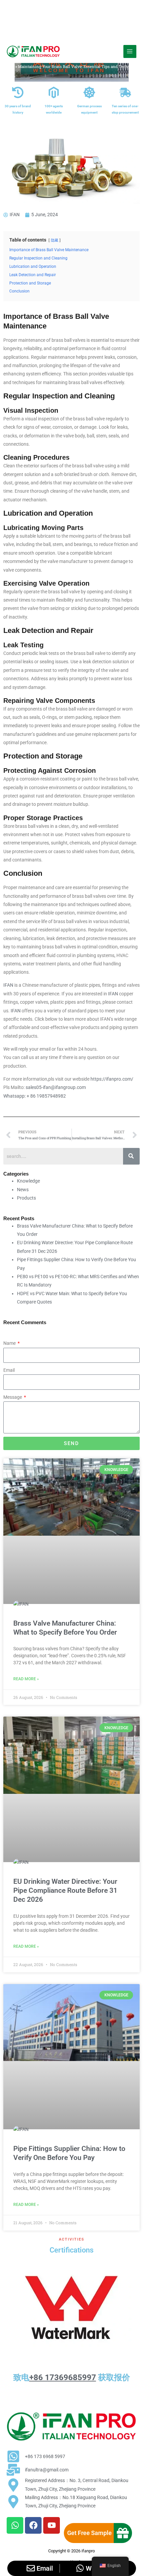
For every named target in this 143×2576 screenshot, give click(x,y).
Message (13, 1397)
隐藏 (55, 240)
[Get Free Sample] (123, 2533)
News (23, 1190)
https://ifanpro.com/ (112, 1079)
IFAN (9, 985)
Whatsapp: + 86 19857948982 (35, 1096)
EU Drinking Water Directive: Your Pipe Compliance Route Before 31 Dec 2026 (65, 1891)
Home (9, 66)
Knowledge (28, 1181)
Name (10, 1343)
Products (26, 1198)
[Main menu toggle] (130, 51)
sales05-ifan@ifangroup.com (56, 1087)
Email (9, 1370)
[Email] (31, 2568)
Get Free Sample (89, 2533)
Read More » (26, 1679)
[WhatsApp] (80, 2568)
